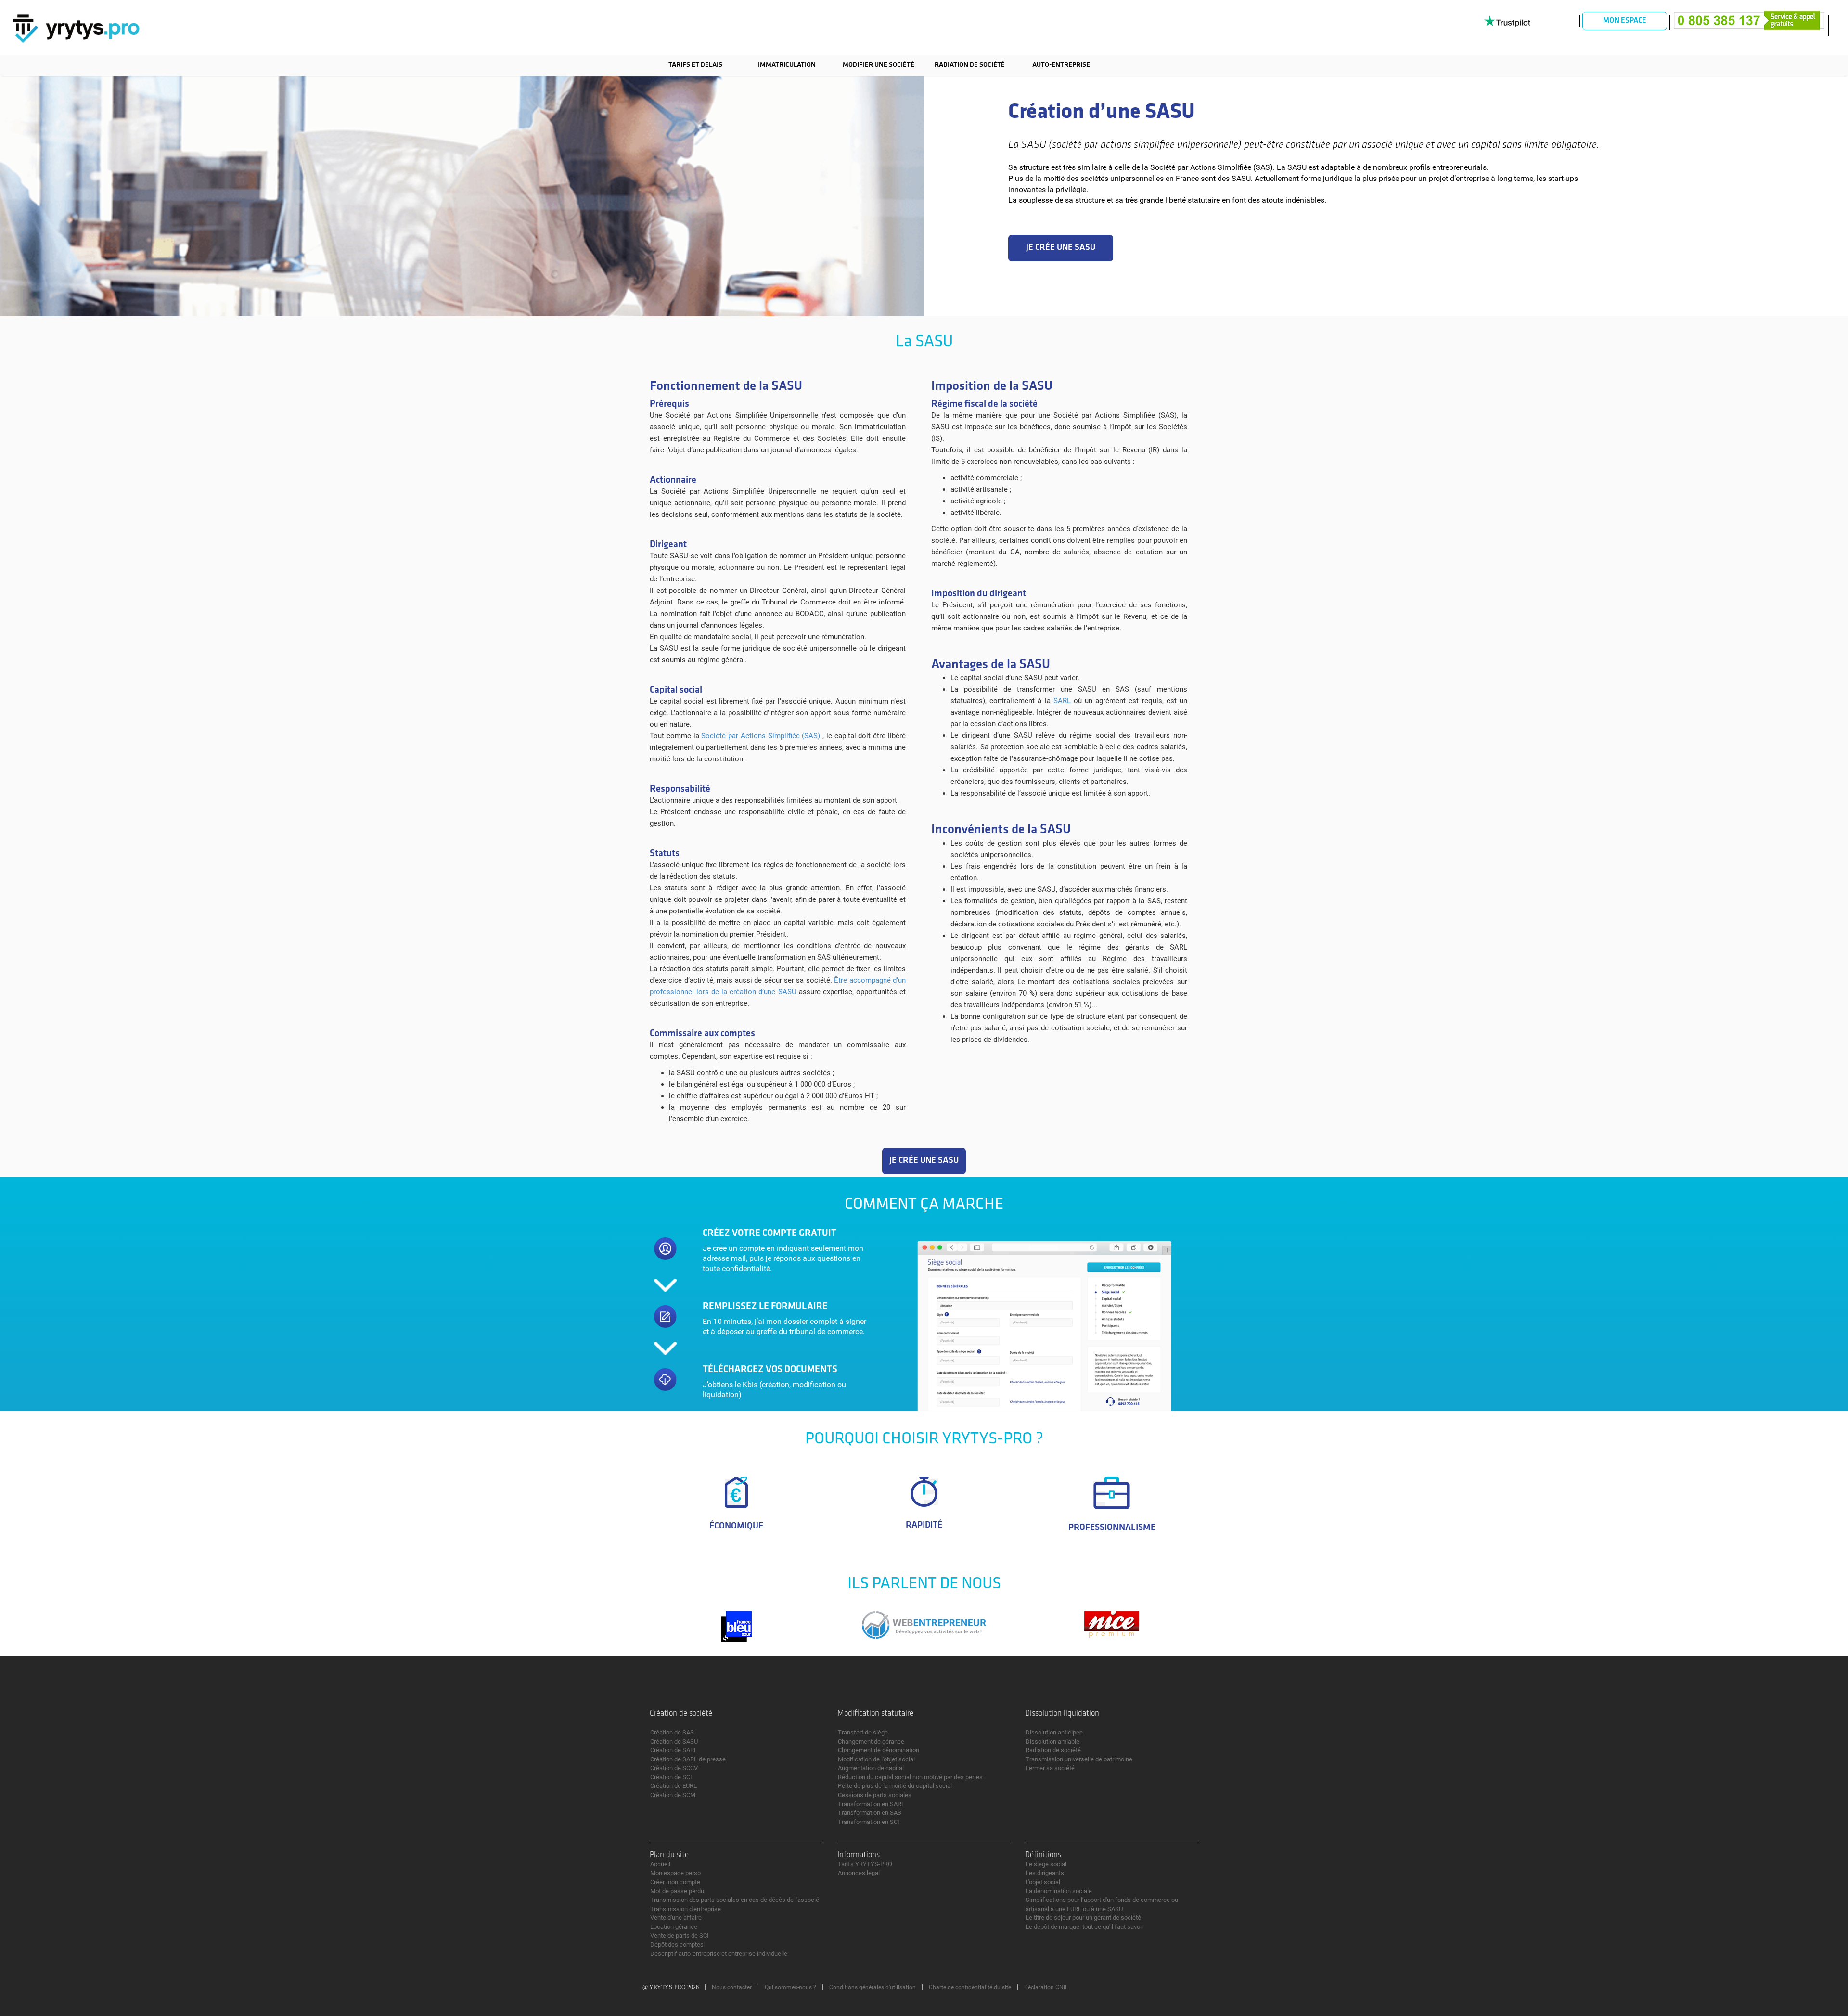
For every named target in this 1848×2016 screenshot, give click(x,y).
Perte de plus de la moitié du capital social (895, 1786)
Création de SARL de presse (688, 1759)
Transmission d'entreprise (686, 1909)
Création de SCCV (674, 1768)
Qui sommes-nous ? (790, 1987)
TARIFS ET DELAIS (695, 65)
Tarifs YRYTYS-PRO (865, 1864)
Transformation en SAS (870, 1813)
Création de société (681, 1714)
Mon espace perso (675, 1873)
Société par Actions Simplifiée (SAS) (762, 736)
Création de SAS (672, 1732)
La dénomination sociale (1059, 1891)
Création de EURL (674, 1786)
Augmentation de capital (871, 1768)
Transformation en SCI (869, 1822)
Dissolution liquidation (1062, 1714)
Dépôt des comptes (677, 1945)
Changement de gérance (871, 1741)
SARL (1062, 701)
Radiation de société (970, 65)
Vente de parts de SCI (680, 1935)
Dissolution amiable (1052, 1741)
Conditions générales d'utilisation (873, 1987)
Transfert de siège (863, 1732)
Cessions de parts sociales (875, 1795)
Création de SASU (674, 1741)
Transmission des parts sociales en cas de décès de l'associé (735, 1900)
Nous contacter (732, 1987)
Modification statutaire (875, 1714)
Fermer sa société (1050, 1768)
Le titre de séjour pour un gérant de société (1083, 1918)
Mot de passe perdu (677, 1891)
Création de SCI (671, 1777)
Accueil (660, 1864)
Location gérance (674, 1927)
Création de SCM (673, 1795)
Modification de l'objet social (876, 1759)
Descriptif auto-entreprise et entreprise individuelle (719, 1954)
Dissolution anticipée (1054, 1732)
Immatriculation (787, 65)
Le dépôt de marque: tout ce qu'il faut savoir (1084, 1927)
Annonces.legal (859, 1873)
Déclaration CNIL (1046, 1987)
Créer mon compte (675, 1882)
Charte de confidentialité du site (970, 1987)
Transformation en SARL (871, 1804)
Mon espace (1625, 21)
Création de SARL (674, 1750)
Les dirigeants (1045, 1873)
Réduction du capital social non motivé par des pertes (910, 1777)
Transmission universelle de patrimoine (1079, 1759)
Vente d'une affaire (676, 1918)
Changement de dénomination (879, 1750)
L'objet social (1043, 1882)
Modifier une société (879, 65)
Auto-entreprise (1061, 65)
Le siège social (1046, 1864)
